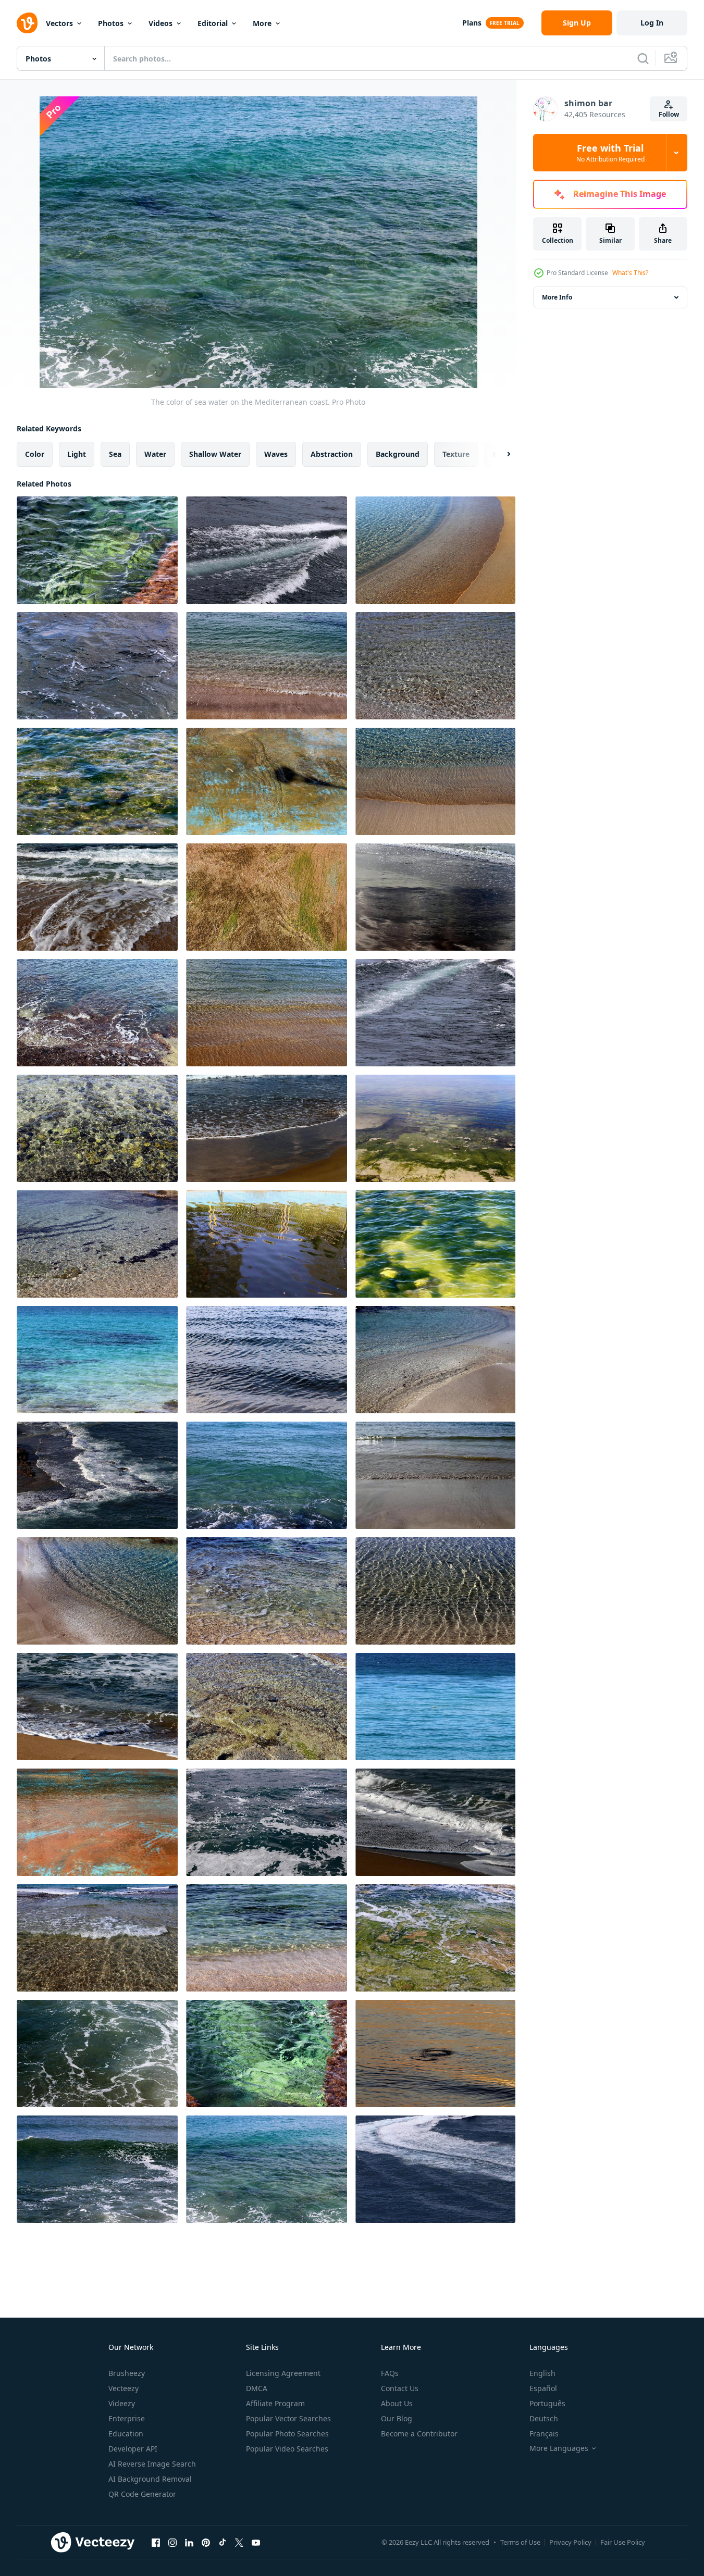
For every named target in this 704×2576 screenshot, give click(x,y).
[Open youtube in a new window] (256, 2542)
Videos (160, 23)
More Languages (559, 2448)
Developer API (133, 2449)
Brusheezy (127, 2373)
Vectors (59, 23)
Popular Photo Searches (287, 2434)
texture (456, 454)
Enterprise (127, 2418)
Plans (472, 23)
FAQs (390, 2373)
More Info (557, 297)
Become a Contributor (419, 2434)
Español (543, 2388)
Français (544, 2434)
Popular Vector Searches (288, 2418)
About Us (397, 2403)
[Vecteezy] (27, 23)
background (398, 454)
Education (126, 2434)
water (155, 454)
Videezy (122, 2403)
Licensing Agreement (283, 2373)
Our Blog (397, 2418)
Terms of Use (520, 2542)
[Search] (643, 58)
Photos (111, 23)
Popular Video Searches (287, 2449)
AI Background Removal (150, 2479)
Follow (669, 114)
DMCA (257, 2388)
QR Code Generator (142, 2494)
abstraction (332, 454)
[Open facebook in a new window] (156, 2542)
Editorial (213, 23)
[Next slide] (500, 454)
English (542, 2373)
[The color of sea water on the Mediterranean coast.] (97, 550)
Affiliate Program (275, 2403)
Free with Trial (610, 153)
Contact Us (400, 2388)
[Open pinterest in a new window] (206, 2542)
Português (547, 2403)
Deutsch (544, 2418)
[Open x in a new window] (239, 2542)
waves (276, 454)
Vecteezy (123, 2388)
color (35, 454)
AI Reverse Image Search (152, 2464)
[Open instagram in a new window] (172, 2542)
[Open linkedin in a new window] (189, 2542)
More (262, 23)
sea (115, 454)
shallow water (215, 454)
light (77, 454)
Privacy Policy (570, 2542)
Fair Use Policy (623, 2542)
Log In (652, 23)
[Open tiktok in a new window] (223, 2542)
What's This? (630, 273)
